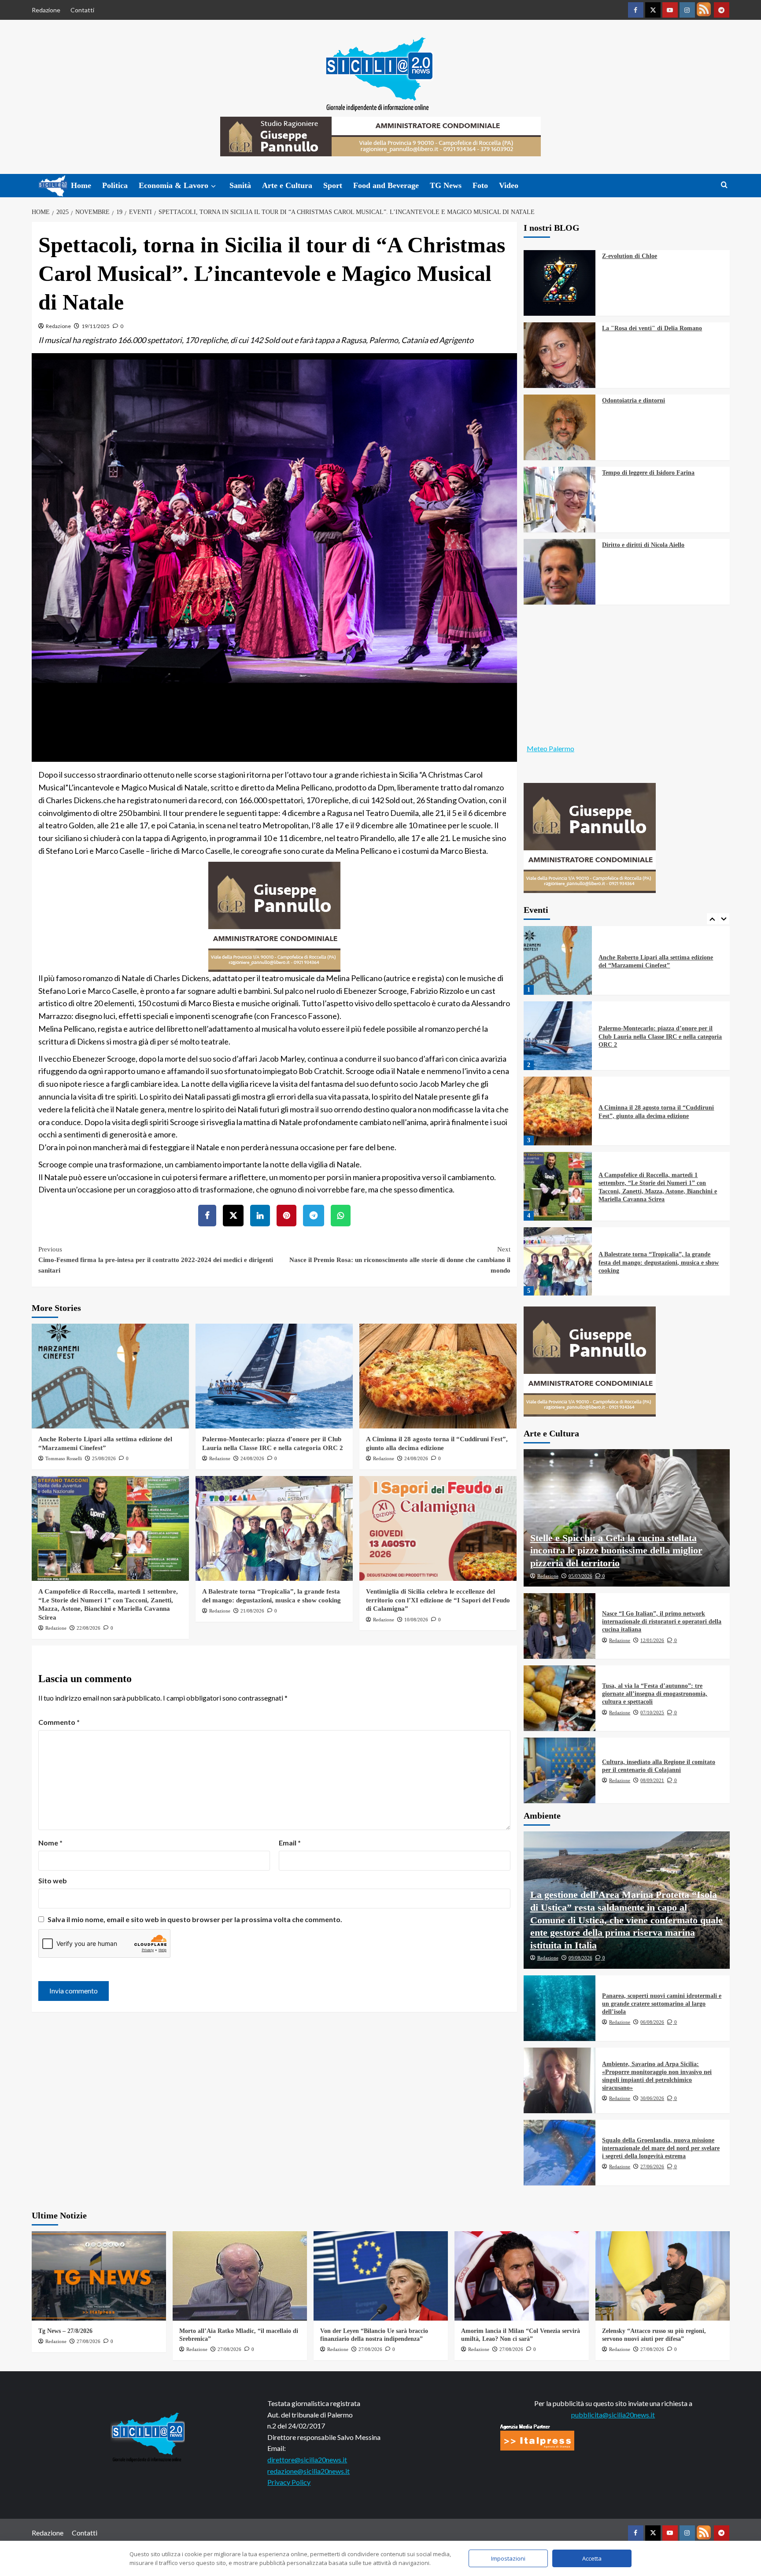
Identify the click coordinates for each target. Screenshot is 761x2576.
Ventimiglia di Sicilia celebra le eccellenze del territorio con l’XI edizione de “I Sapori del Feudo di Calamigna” (438, 1600)
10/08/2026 (416, 1620)
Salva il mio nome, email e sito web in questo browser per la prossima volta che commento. (195, 1919)
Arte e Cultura (287, 185)
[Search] (724, 185)
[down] (213, 186)
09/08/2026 (580, 1958)
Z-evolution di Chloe (630, 256)
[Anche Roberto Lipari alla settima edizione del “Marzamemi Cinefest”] (110, 1376)
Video (509, 185)
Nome (50, 1843)
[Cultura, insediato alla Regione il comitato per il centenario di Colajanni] (560, 1770)
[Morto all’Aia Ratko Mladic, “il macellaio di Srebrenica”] (240, 2276)
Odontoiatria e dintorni (634, 400)
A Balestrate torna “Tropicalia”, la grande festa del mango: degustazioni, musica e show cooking (659, 1187)
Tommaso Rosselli (64, 1458)
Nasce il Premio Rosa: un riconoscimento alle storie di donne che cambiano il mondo (400, 1260)
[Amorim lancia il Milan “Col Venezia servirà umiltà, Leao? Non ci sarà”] (522, 2276)
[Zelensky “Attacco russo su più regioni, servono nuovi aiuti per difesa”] (663, 2276)
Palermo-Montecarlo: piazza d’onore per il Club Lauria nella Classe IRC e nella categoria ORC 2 (660, 961)
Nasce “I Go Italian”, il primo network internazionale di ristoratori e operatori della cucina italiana (662, 1622)
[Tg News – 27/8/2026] (99, 2276)
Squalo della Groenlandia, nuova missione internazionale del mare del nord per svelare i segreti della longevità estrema (661, 2148)
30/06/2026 (652, 2098)
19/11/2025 (96, 326)
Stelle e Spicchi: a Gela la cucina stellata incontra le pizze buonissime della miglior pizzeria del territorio (616, 1550)
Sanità (240, 185)
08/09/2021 (652, 1780)
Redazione (46, 10)
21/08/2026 (252, 1611)
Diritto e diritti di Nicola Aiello (643, 545)
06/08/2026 (652, 2022)
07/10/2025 (652, 1712)
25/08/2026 (104, 1458)
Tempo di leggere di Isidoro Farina (648, 473)
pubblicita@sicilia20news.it (613, 2415)
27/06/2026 (652, 2166)
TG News (446, 185)
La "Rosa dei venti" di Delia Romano (652, 328)
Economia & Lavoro (174, 185)
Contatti (82, 10)
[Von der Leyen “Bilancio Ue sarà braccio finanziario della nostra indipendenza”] (381, 2276)
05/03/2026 (580, 1576)
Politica (115, 185)
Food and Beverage (386, 185)
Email (290, 1843)
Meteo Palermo (550, 748)
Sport (333, 185)
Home (81, 185)
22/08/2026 (89, 1628)
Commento (59, 1722)
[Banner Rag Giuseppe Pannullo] (274, 915)
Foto (480, 185)
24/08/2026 (252, 1458)
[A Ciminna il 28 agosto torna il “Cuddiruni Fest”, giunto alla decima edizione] (438, 1376)
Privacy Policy (289, 2482)
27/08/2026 (89, 2341)
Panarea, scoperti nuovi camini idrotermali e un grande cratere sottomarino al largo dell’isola (662, 2004)
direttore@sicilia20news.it (307, 2460)
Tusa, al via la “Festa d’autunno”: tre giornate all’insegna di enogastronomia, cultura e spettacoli (655, 1694)
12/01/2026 (652, 1640)
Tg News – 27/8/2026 (65, 2331)
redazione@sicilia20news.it (308, 2471)
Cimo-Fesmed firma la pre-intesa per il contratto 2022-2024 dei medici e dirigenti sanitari (156, 1260)
